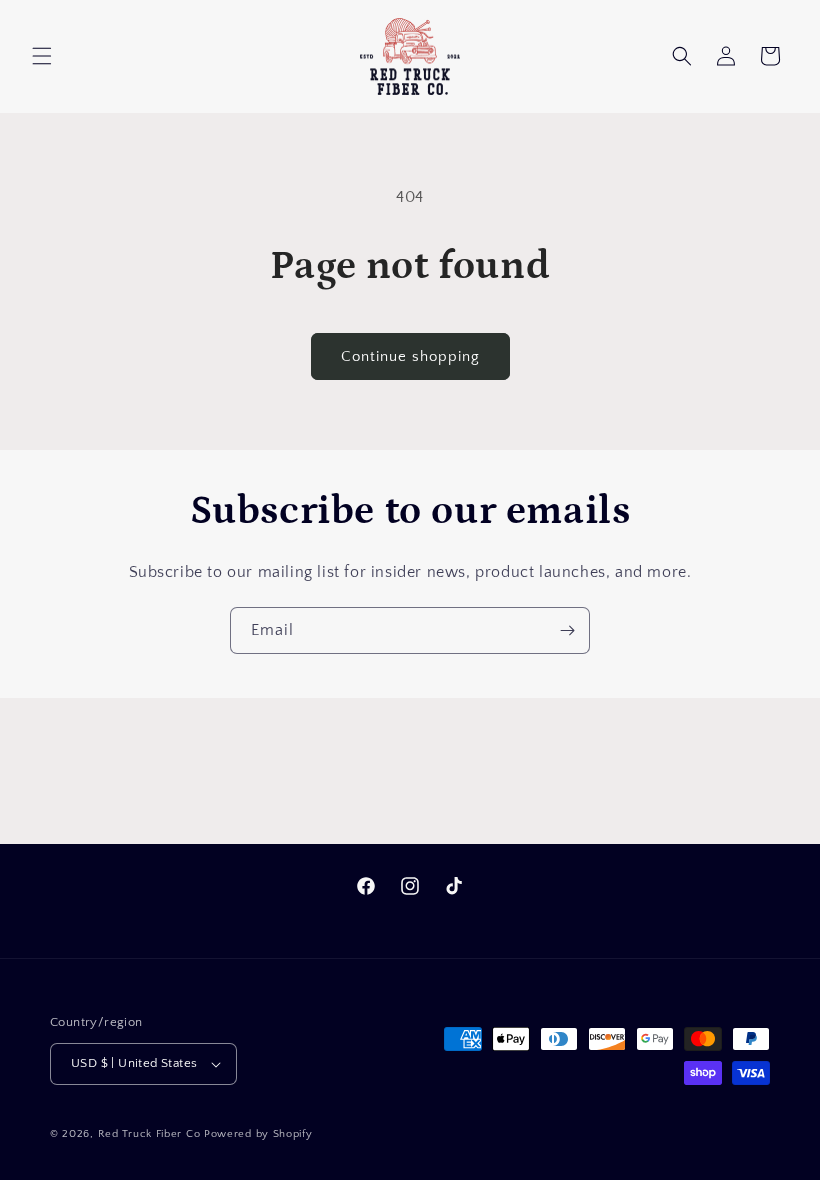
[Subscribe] (567, 630)
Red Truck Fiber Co (149, 1134)
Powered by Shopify (258, 1134)
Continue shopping (410, 356)
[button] (42, 56)
